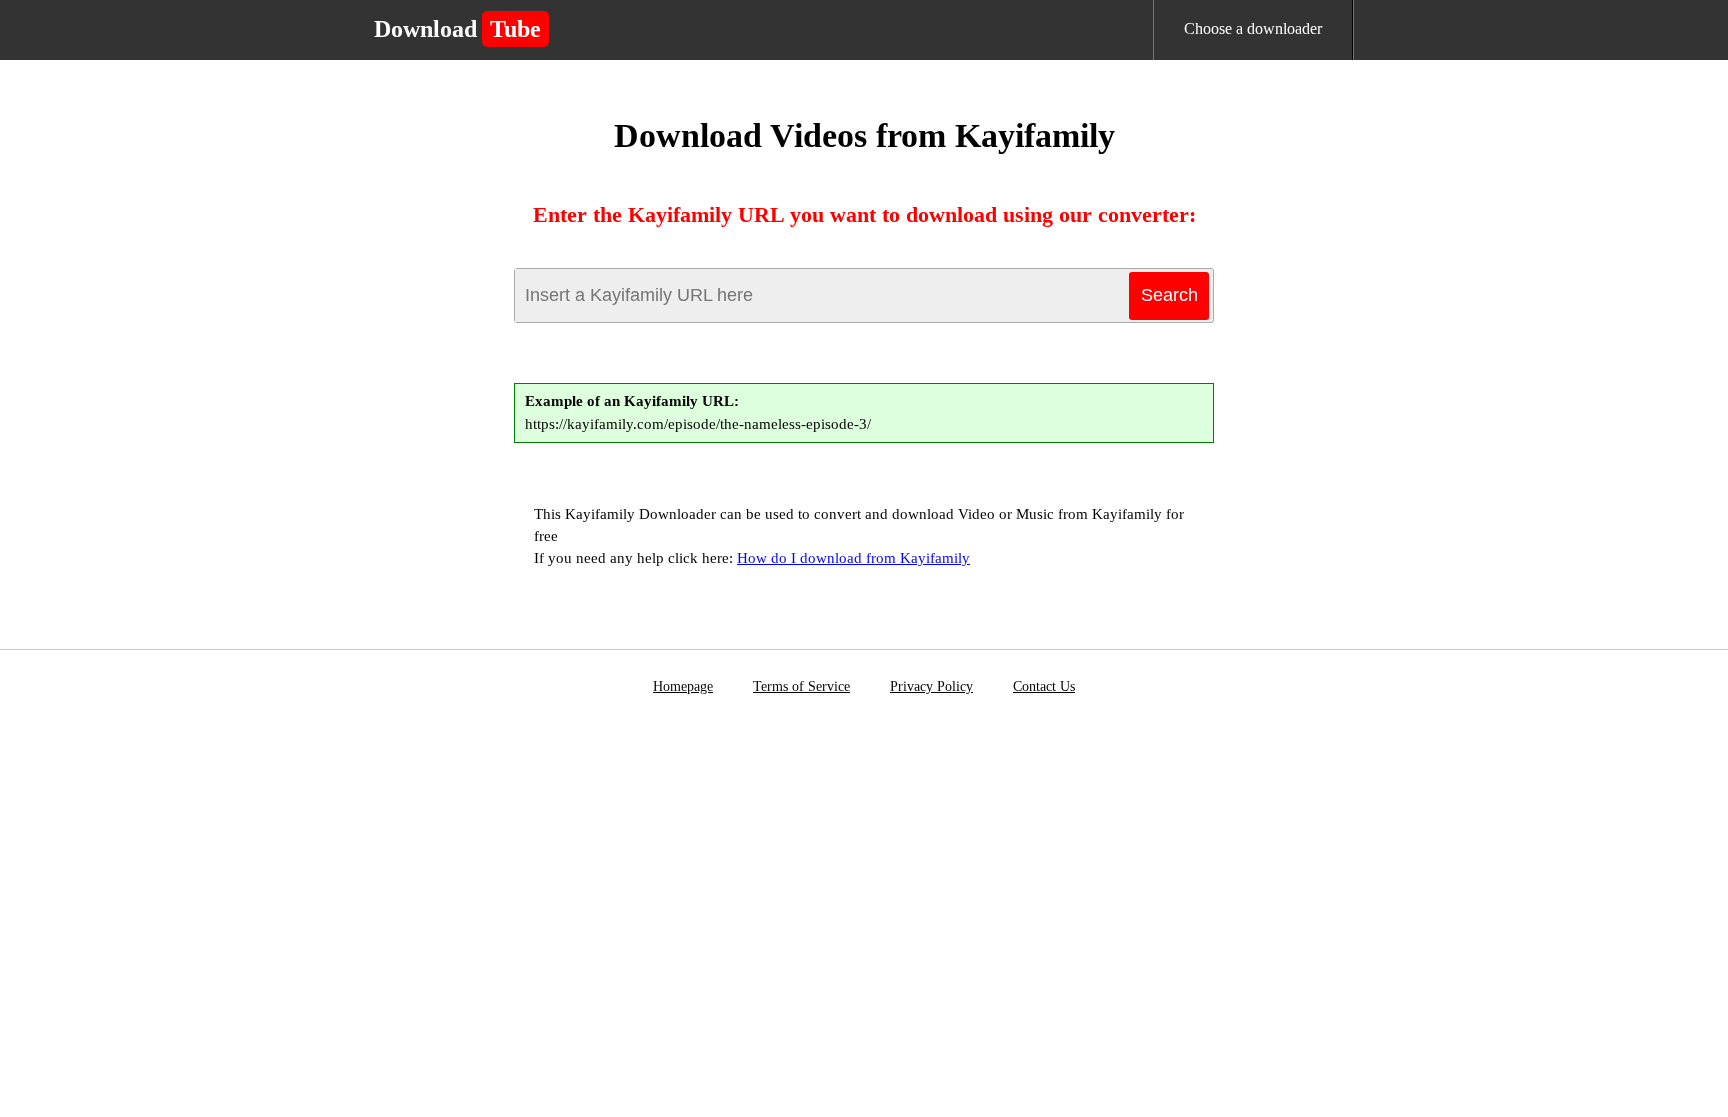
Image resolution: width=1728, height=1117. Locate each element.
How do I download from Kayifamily (853, 558)
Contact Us (1044, 686)
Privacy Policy (931, 686)
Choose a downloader (1253, 28)
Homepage (683, 686)
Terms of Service (801, 686)
